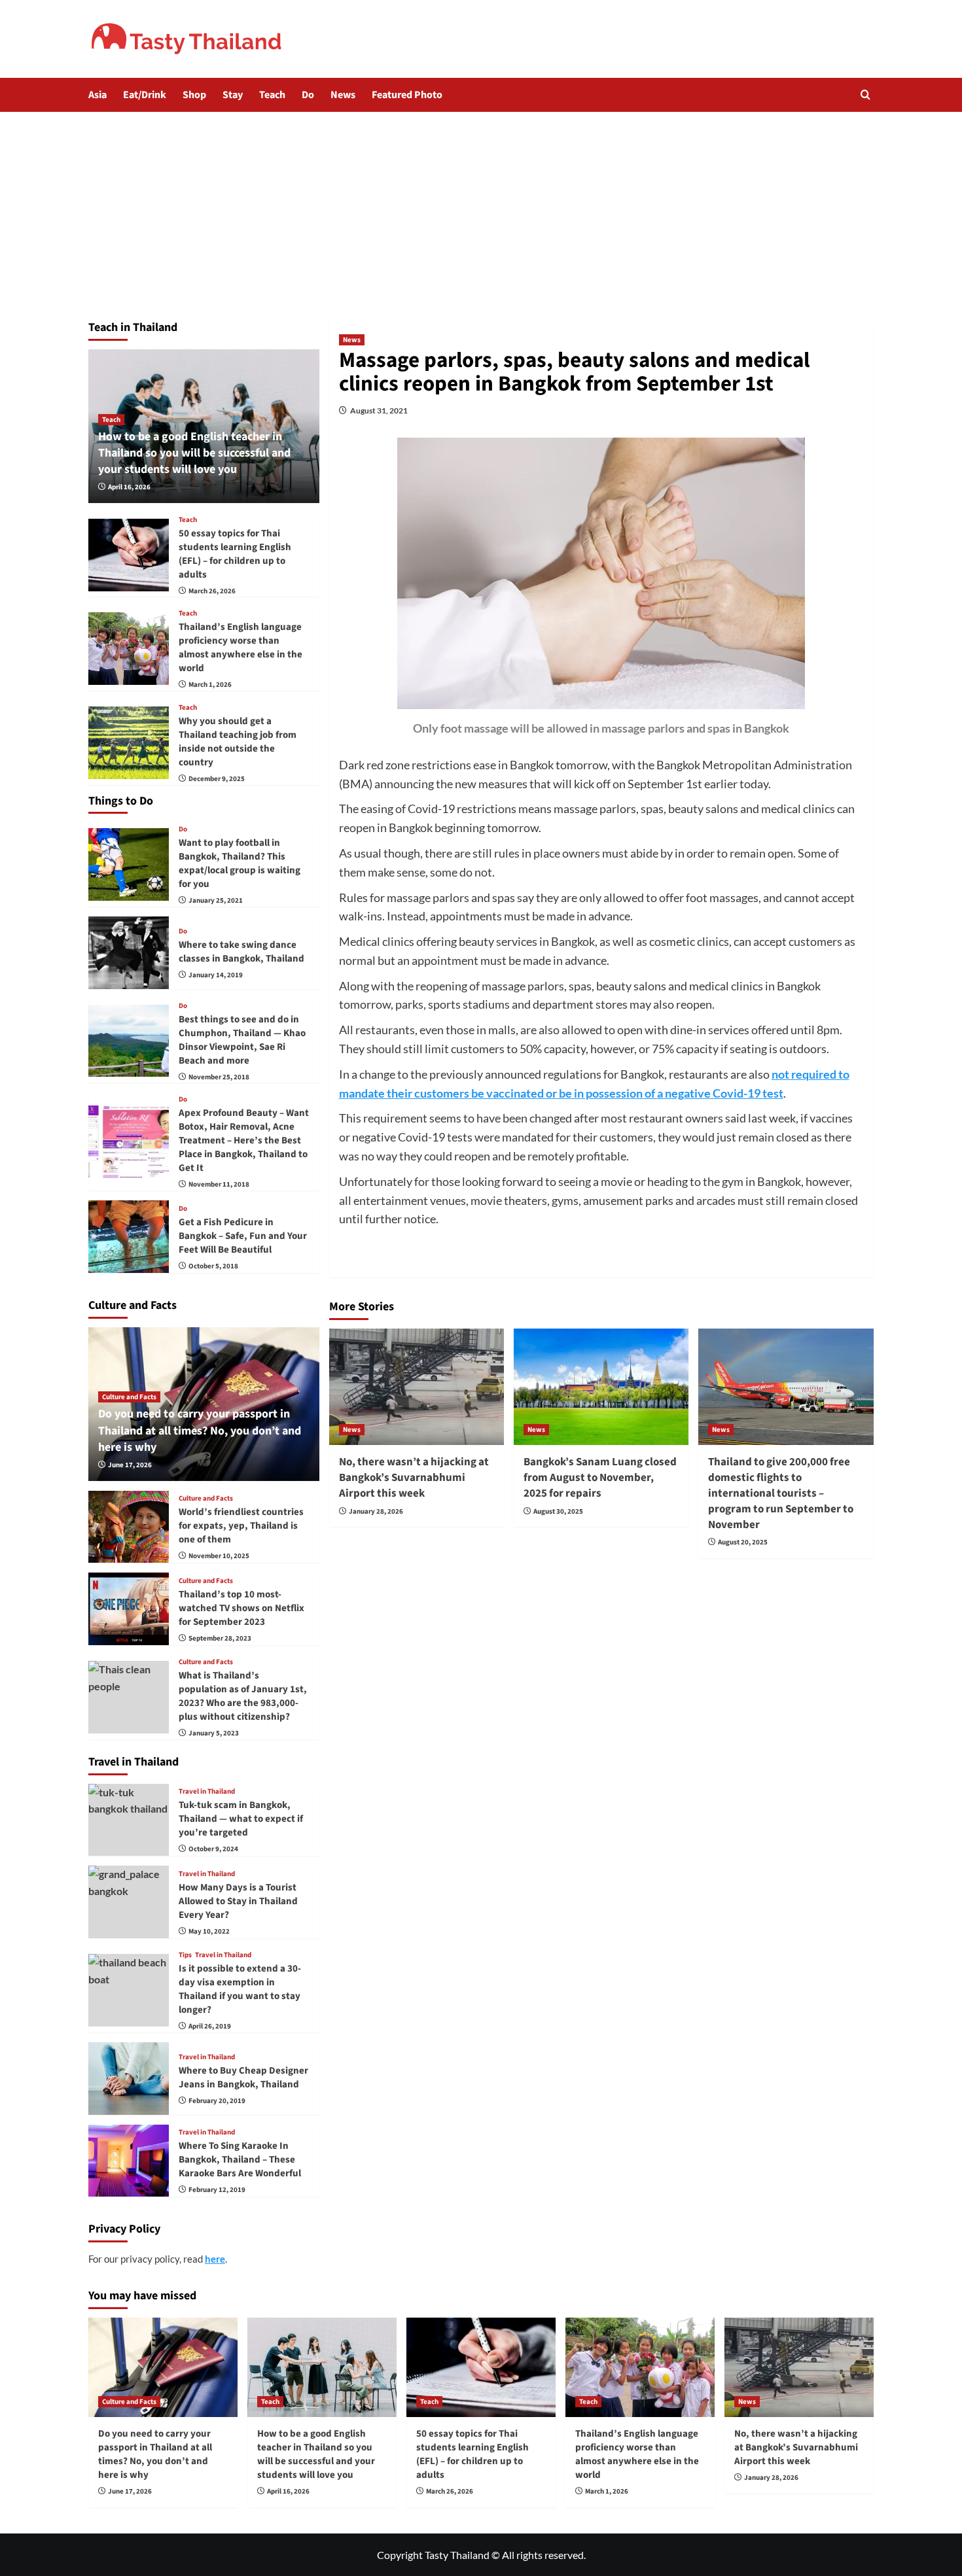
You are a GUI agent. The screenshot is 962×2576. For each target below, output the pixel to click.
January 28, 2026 (376, 1511)
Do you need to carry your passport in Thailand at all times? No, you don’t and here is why (200, 1430)
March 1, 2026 (210, 685)
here (215, 2259)
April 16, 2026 (129, 487)
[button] (865, 95)
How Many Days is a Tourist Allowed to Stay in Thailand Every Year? (238, 1901)
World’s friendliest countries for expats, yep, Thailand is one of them (241, 1526)
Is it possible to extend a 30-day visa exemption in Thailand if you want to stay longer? (240, 1989)
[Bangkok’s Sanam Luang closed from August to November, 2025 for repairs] (601, 1387)
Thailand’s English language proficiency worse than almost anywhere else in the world (240, 648)
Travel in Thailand (207, 1791)
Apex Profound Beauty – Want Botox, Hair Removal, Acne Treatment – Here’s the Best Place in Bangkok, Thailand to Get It (244, 1140)
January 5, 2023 (214, 1733)
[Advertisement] (481, 210)
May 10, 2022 (209, 1931)
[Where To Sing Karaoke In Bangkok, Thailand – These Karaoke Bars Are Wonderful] (129, 2161)
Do (308, 95)
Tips (185, 1955)
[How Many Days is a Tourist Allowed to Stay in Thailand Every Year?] (129, 1902)
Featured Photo (407, 95)
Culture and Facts (129, 1397)
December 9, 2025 (217, 779)
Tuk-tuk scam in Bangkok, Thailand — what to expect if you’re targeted (241, 1819)
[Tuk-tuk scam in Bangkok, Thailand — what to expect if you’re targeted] (129, 1820)
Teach (272, 95)
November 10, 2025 (219, 1556)
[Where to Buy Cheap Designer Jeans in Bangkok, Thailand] (129, 2079)
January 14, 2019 (216, 975)
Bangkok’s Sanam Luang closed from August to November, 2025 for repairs (600, 1478)
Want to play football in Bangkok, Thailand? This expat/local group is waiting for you (240, 863)
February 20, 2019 (217, 2101)
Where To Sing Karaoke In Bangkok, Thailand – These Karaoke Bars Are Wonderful (240, 2160)
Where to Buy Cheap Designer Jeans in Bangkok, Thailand (243, 2078)
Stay (233, 95)
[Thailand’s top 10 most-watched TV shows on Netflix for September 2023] (129, 1609)
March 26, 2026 (212, 591)
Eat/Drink (145, 95)
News (343, 95)
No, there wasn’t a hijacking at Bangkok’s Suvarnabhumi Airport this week (414, 1478)
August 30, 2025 (558, 1511)
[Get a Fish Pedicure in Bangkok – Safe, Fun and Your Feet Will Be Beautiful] (129, 1237)
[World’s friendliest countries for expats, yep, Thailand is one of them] (129, 1527)
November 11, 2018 (219, 1184)
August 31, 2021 (379, 410)
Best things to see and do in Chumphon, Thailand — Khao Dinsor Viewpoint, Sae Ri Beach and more (242, 1040)
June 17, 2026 (130, 1465)
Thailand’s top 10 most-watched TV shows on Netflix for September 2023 (241, 1608)
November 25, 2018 (219, 1077)
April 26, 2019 (210, 2026)
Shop (194, 95)
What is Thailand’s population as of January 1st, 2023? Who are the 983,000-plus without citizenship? (243, 1696)
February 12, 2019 (217, 2190)
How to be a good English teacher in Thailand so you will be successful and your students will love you (194, 453)
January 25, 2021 (216, 900)
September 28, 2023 (220, 1638)
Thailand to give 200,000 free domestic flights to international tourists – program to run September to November (781, 1493)
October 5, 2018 (213, 1266)
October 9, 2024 (213, 1849)
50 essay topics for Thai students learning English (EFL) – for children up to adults (235, 554)
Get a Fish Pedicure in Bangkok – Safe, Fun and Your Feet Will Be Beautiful (243, 1236)
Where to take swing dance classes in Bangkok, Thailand (241, 952)
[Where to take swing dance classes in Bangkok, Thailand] (129, 953)
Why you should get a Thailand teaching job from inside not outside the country (238, 742)
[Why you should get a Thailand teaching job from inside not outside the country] (129, 743)
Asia (98, 95)
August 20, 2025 (743, 1542)
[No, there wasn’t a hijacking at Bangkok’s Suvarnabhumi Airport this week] (417, 1387)
